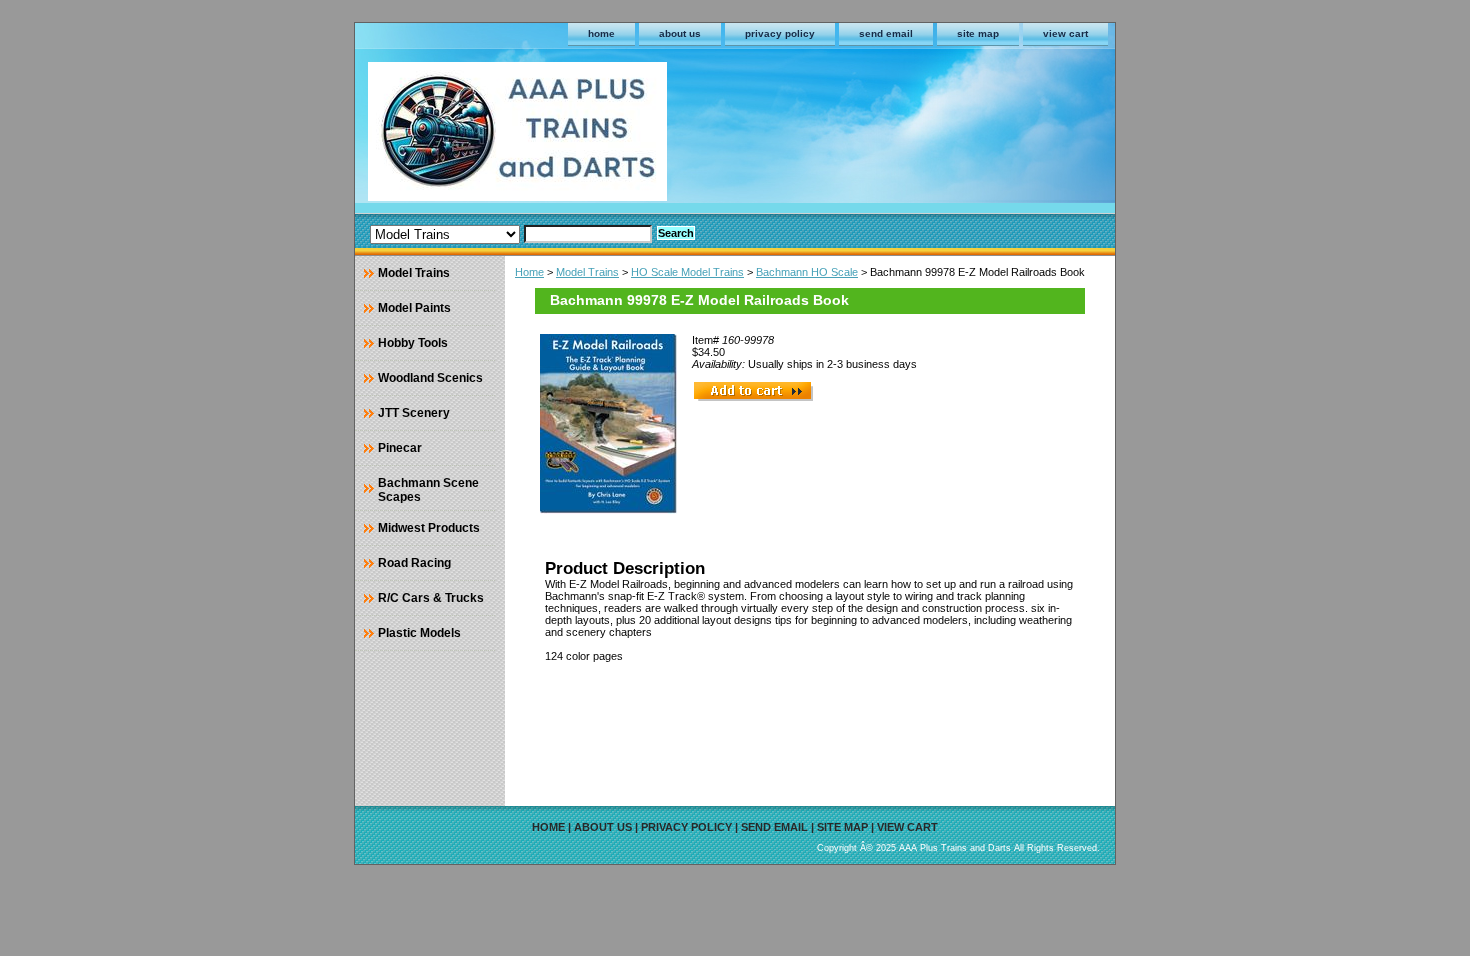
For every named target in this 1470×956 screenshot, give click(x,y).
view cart (1065, 33)
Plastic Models (419, 633)
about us (680, 33)
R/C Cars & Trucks (431, 598)
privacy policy (780, 33)
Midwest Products (429, 528)
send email (886, 33)
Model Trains (587, 272)
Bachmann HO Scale (807, 272)
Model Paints (414, 308)
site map (978, 33)
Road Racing (414, 563)
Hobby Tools (413, 343)
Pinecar (400, 448)
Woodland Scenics (430, 378)
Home (529, 272)
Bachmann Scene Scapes (428, 490)
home (601, 33)
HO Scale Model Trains (687, 272)
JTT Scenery (414, 413)
